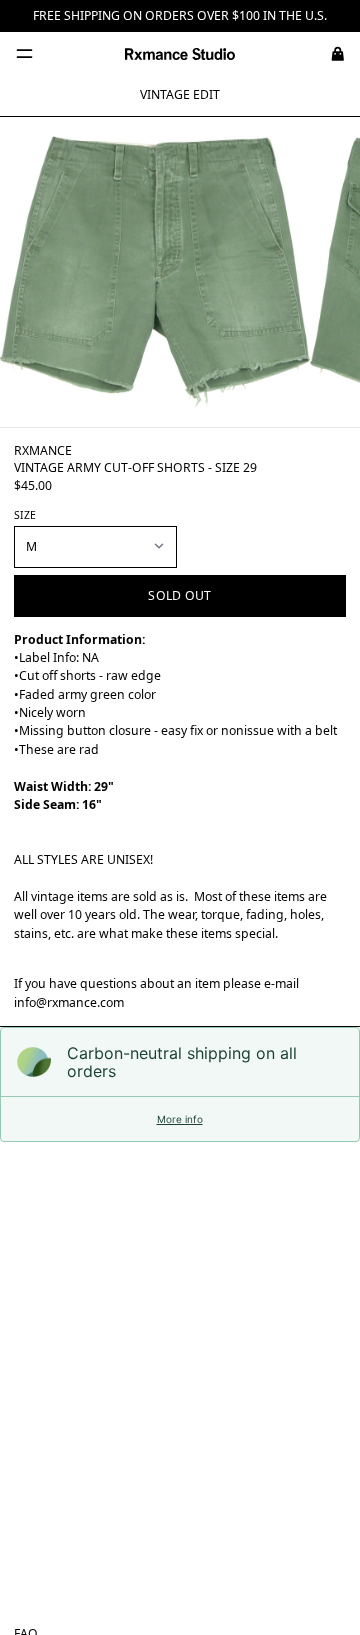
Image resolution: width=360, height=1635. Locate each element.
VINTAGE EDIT (180, 94)
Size (25, 515)
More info (180, 1119)
